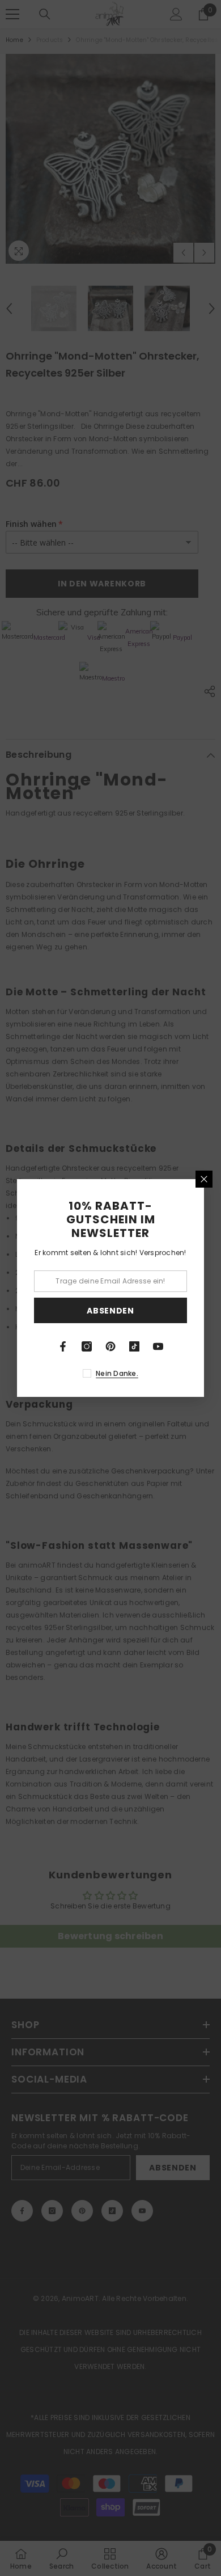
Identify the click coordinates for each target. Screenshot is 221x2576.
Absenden (110, 1311)
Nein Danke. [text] (117, 1373)
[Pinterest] (110, 1346)
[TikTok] (134, 1346)
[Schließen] (204, 1179)
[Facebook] (63, 1346)
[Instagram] (87, 1346)
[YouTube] (158, 1346)
